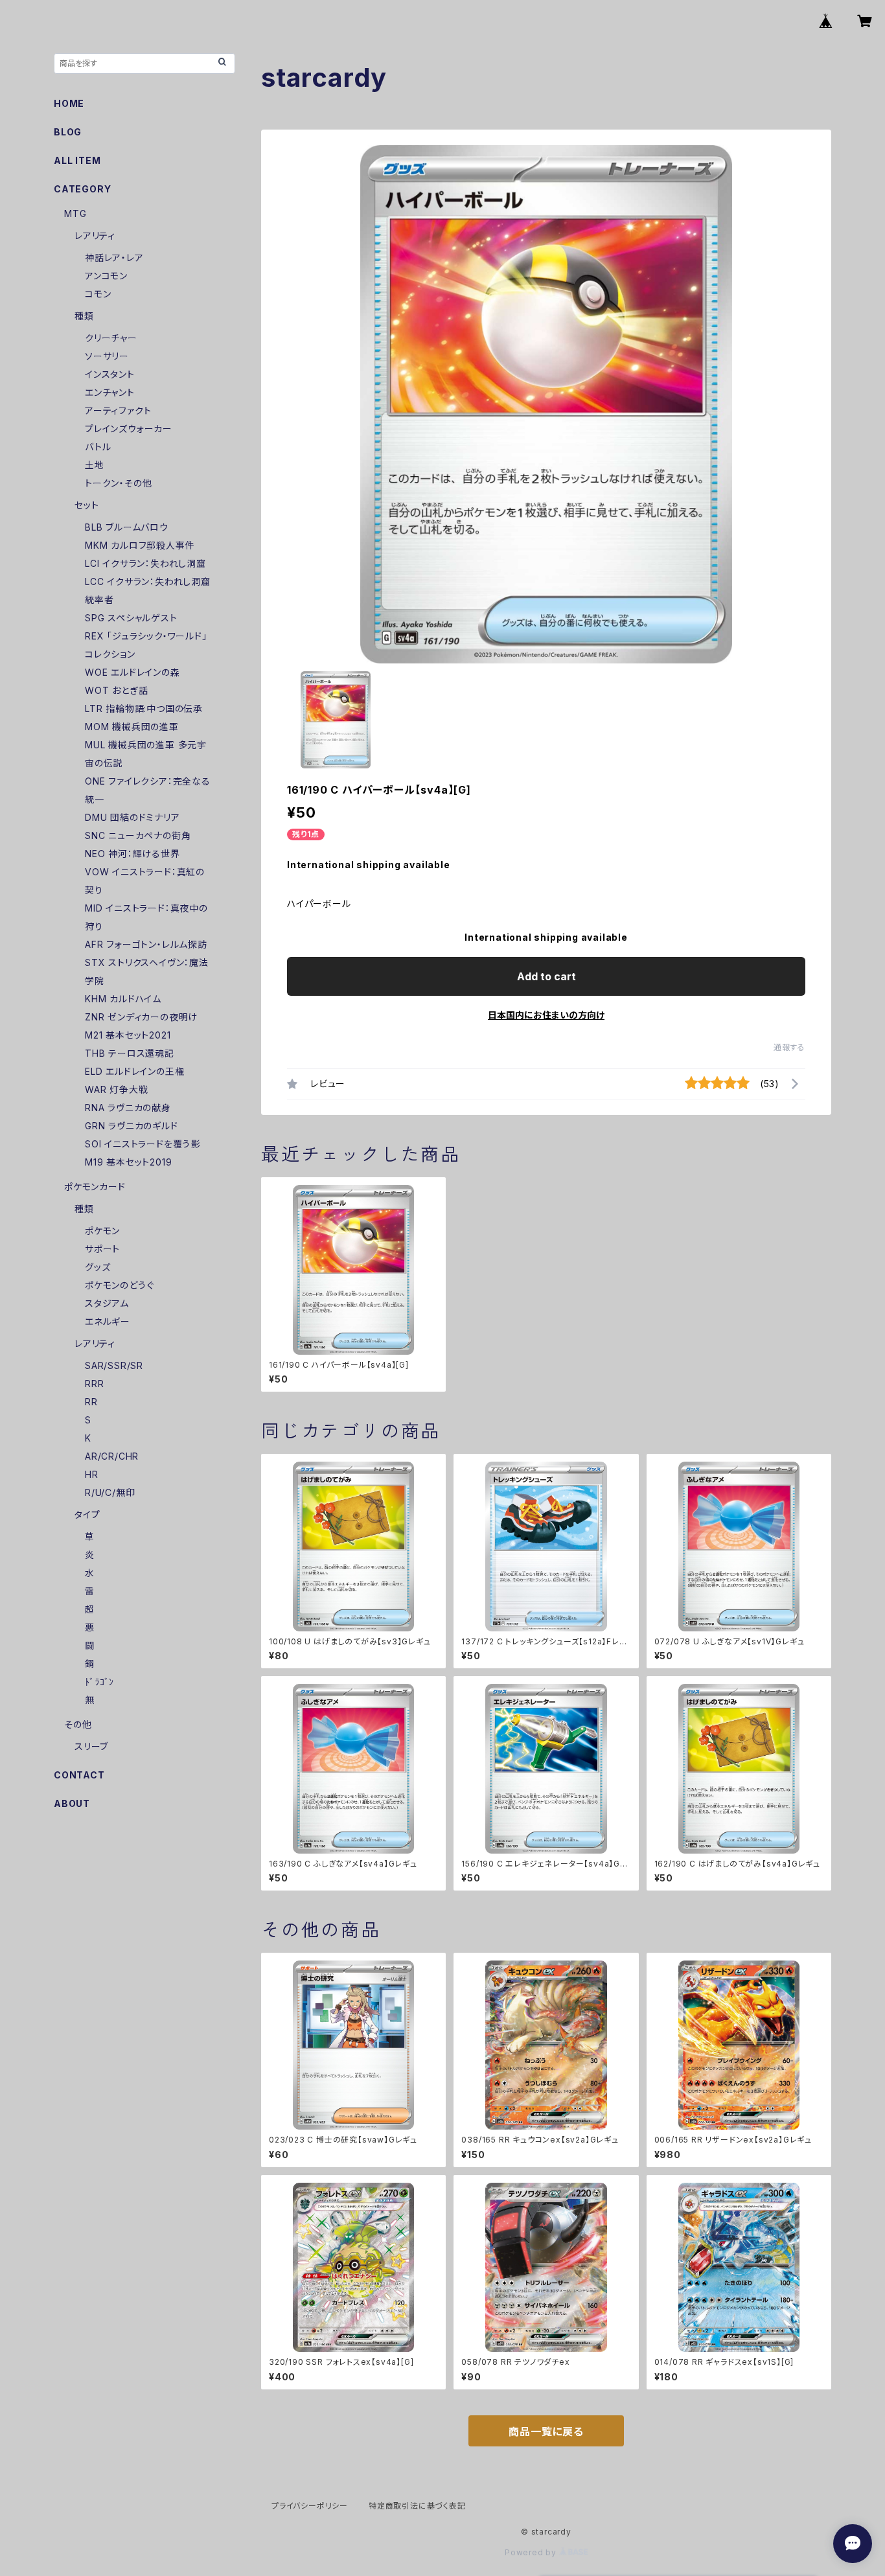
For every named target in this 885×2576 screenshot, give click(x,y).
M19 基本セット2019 (128, 1162)
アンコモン (106, 276)
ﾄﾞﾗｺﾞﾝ (99, 1682)
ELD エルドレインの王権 (134, 1071)
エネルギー (108, 1321)
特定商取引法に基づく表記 (417, 2506)
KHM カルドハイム (123, 999)
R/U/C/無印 (110, 1492)
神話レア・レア (114, 258)
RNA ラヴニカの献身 (128, 1108)
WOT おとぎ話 (116, 690)
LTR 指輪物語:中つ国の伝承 (144, 708)
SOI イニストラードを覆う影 (143, 1144)
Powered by (532, 2552)
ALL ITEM (77, 160)
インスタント (110, 374)
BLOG (68, 132)
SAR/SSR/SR (114, 1365)
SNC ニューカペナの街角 (138, 835)
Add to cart (546, 976)
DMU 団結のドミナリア (132, 817)
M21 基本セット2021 (128, 1035)
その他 (78, 1724)
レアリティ (95, 236)
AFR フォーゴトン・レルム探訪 (146, 944)
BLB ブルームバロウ (127, 527)
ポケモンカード (95, 1187)
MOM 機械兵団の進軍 (132, 727)
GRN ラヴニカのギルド (132, 1126)
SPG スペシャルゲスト (131, 618)
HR (92, 1474)
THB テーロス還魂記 (130, 1053)
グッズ (98, 1267)
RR (91, 1402)
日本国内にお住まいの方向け (546, 1015)
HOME (69, 103)
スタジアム (107, 1303)
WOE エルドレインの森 (132, 672)
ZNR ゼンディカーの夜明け (141, 1017)
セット (86, 505)
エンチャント (110, 392)
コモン (98, 294)
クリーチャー (111, 338)
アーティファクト (118, 410)
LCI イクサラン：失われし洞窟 (145, 563)
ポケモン (102, 1231)
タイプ (87, 1514)
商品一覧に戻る (546, 2432)
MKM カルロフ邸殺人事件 (140, 545)
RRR (94, 1384)
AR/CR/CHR (112, 1456)
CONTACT (79, 1775)
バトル (98, 447)
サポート (102, 1249)
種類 (84, 316)
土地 (95, 465)
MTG (75, 213)
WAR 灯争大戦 (116, 1089)
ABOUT (72, 1803)
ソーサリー (107, 356)
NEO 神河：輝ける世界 (132, 854)
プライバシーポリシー (310, 2506)
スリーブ (91, 1746)
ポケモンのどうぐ (119, 1285)
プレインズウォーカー (129, 429)
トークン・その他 (118, 483)
